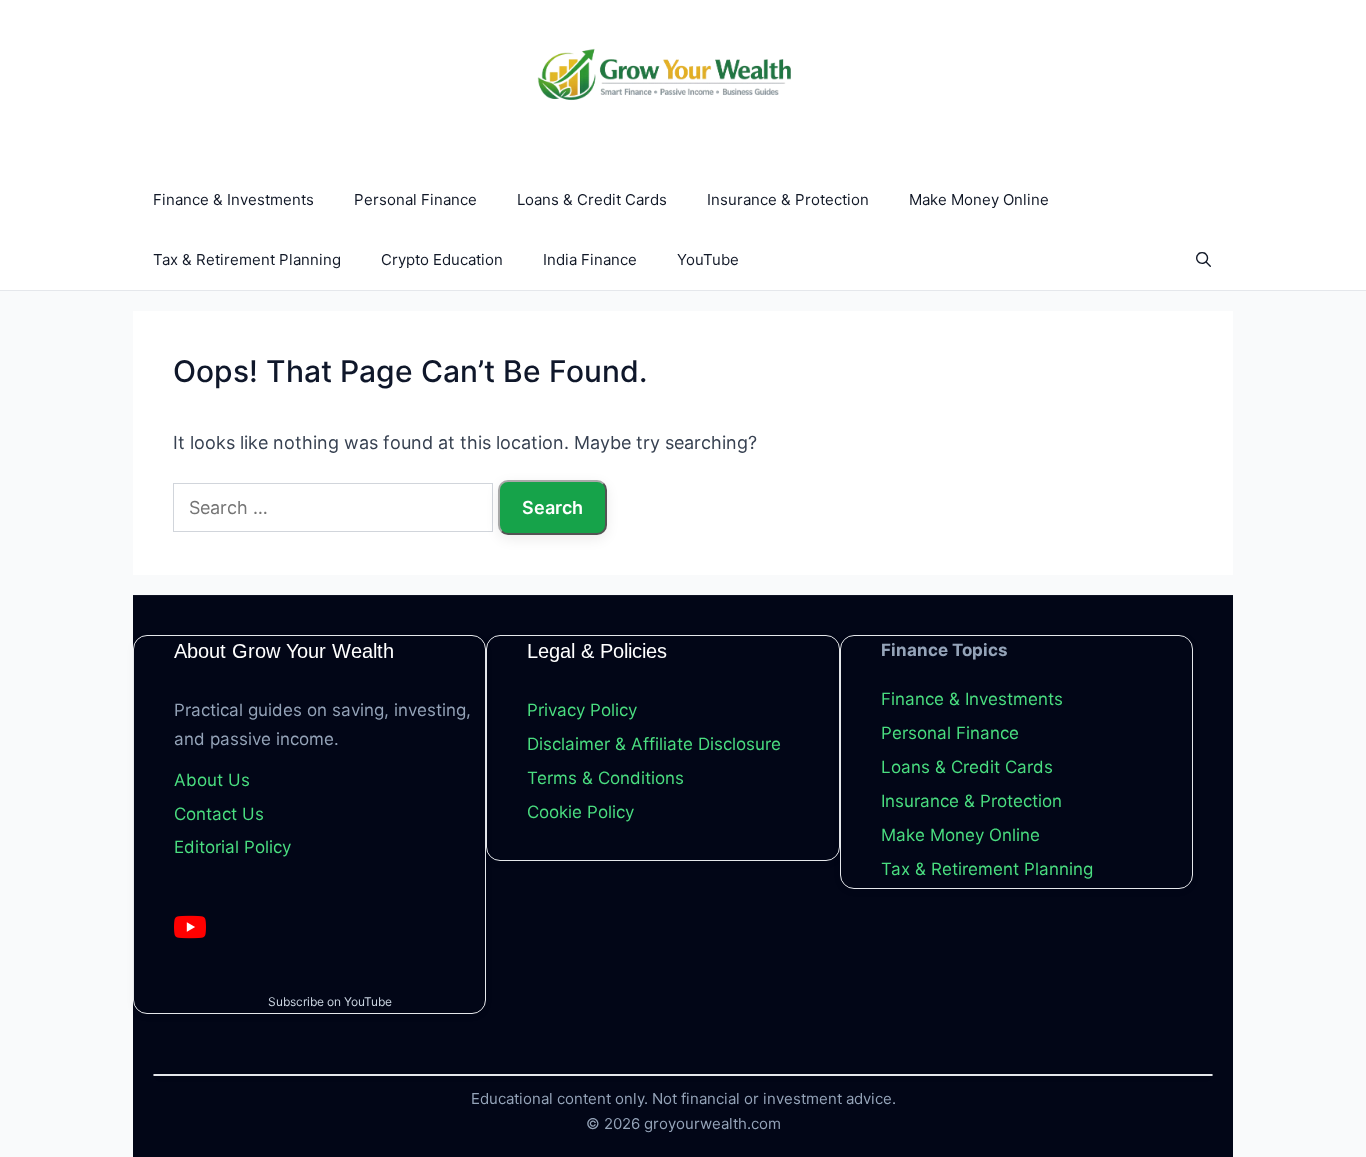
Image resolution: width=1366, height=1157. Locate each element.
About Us (212, 780)
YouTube (708, 259)
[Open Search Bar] (1203, 260)
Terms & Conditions (605, 778)
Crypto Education (442, 259)
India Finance (590, 259)
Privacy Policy (582, 710)
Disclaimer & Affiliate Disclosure (654, 744)
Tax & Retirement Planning (247, 259)
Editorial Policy (232, 847)
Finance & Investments (233, 199)
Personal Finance (415, 199)
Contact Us (219, 814)
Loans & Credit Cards (592, 199)
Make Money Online (979, 199)
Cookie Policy (580, 812)
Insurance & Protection (788, 199)
